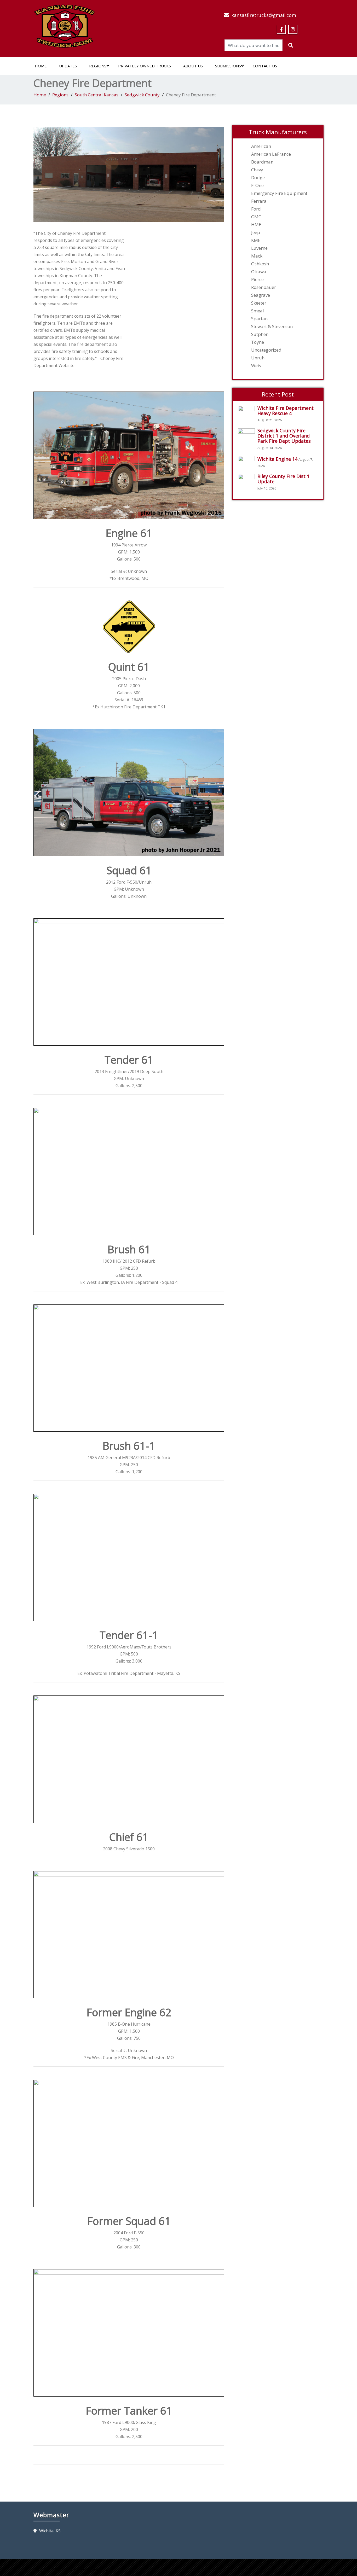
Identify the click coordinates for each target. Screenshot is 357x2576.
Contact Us (265, 66)
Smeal (258, 311)
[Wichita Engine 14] (248, 462)
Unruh (258, 358)
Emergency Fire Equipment (279, 193)
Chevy (257, 170)
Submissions (228, 66)
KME (256, 240)
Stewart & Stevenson (272, 327)
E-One (257, 185)
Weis (256, 366)
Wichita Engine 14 (277, 459)
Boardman (262, 162)
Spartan (259, 319)
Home (41, 66)
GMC (256, 217)
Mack (257, 256)
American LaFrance (271, 154)
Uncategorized (266, 350)
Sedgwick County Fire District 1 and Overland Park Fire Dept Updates (284, 436)
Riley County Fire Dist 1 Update (283, 479)
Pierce (257, 279)
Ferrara (259, 201)
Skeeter (259, 303)
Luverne (259, 248)
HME (256, 225)
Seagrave (261, 295)
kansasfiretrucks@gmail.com (264, 15)
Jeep (256, 232)
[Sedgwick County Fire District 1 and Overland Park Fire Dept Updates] (248, 434)
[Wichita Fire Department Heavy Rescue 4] (248, 412)
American (261, 146)
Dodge (258, 178)
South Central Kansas (97, 95)
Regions (98, 66)
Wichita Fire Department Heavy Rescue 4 (286, 411)
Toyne (258, 342)
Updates (68, 66)
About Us (193, 66)
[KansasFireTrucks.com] (64, 25)
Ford (256, 209)
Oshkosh (260, 264)
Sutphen (260, 334)
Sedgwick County (142, 95)
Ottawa (259, 272)
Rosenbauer (264, 287)
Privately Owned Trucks (145, 66)
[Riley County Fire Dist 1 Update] (248, 480)
